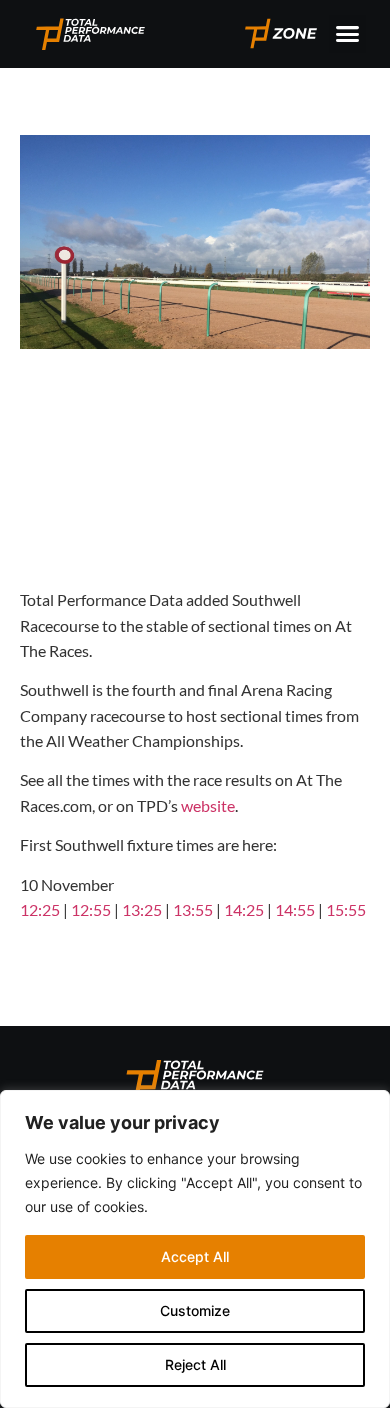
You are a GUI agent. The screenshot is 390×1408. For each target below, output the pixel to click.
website (208, 805)
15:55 (346, 909)
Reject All (195, 1364)
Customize (195, 1310)
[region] (195, 1249)
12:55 (91, 909)
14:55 (295, 909)
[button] (348, 34)
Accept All (195, 1256)
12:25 (40, 909)
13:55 (193, 909)
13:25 (142, 909)
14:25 (244, 909)
